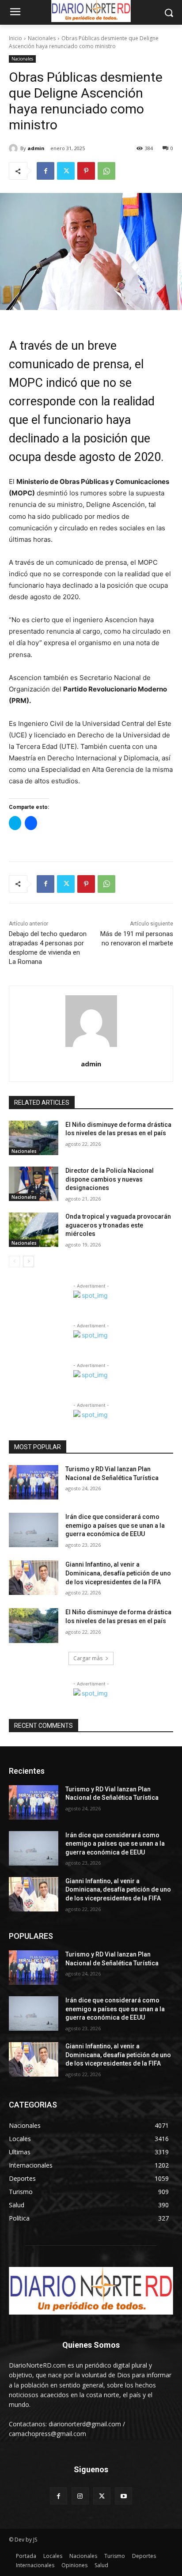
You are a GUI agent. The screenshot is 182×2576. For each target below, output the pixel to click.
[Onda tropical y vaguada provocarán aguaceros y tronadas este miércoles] (34, 1230)
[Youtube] (123, 2496)
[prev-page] (14, 1262)
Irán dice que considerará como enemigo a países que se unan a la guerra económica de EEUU (115, 1525)
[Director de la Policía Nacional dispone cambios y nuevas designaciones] (34, 1184)
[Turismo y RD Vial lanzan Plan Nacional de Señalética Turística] (34, 1482)
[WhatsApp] (106, 171)
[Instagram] (80, 2496)
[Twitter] (66, 171)
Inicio (15, 38)
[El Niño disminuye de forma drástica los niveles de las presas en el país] (34, 1138)
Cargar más (88, 1658)
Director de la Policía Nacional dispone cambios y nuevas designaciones (110, 1179)
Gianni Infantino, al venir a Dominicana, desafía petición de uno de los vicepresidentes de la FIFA (118, 1573)
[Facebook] (45, 171)
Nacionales (42, 38)
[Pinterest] (86, 171)
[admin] (15, 148)
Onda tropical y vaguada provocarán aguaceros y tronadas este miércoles (118, 1225)
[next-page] (28, 1262)
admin (36, 148)
